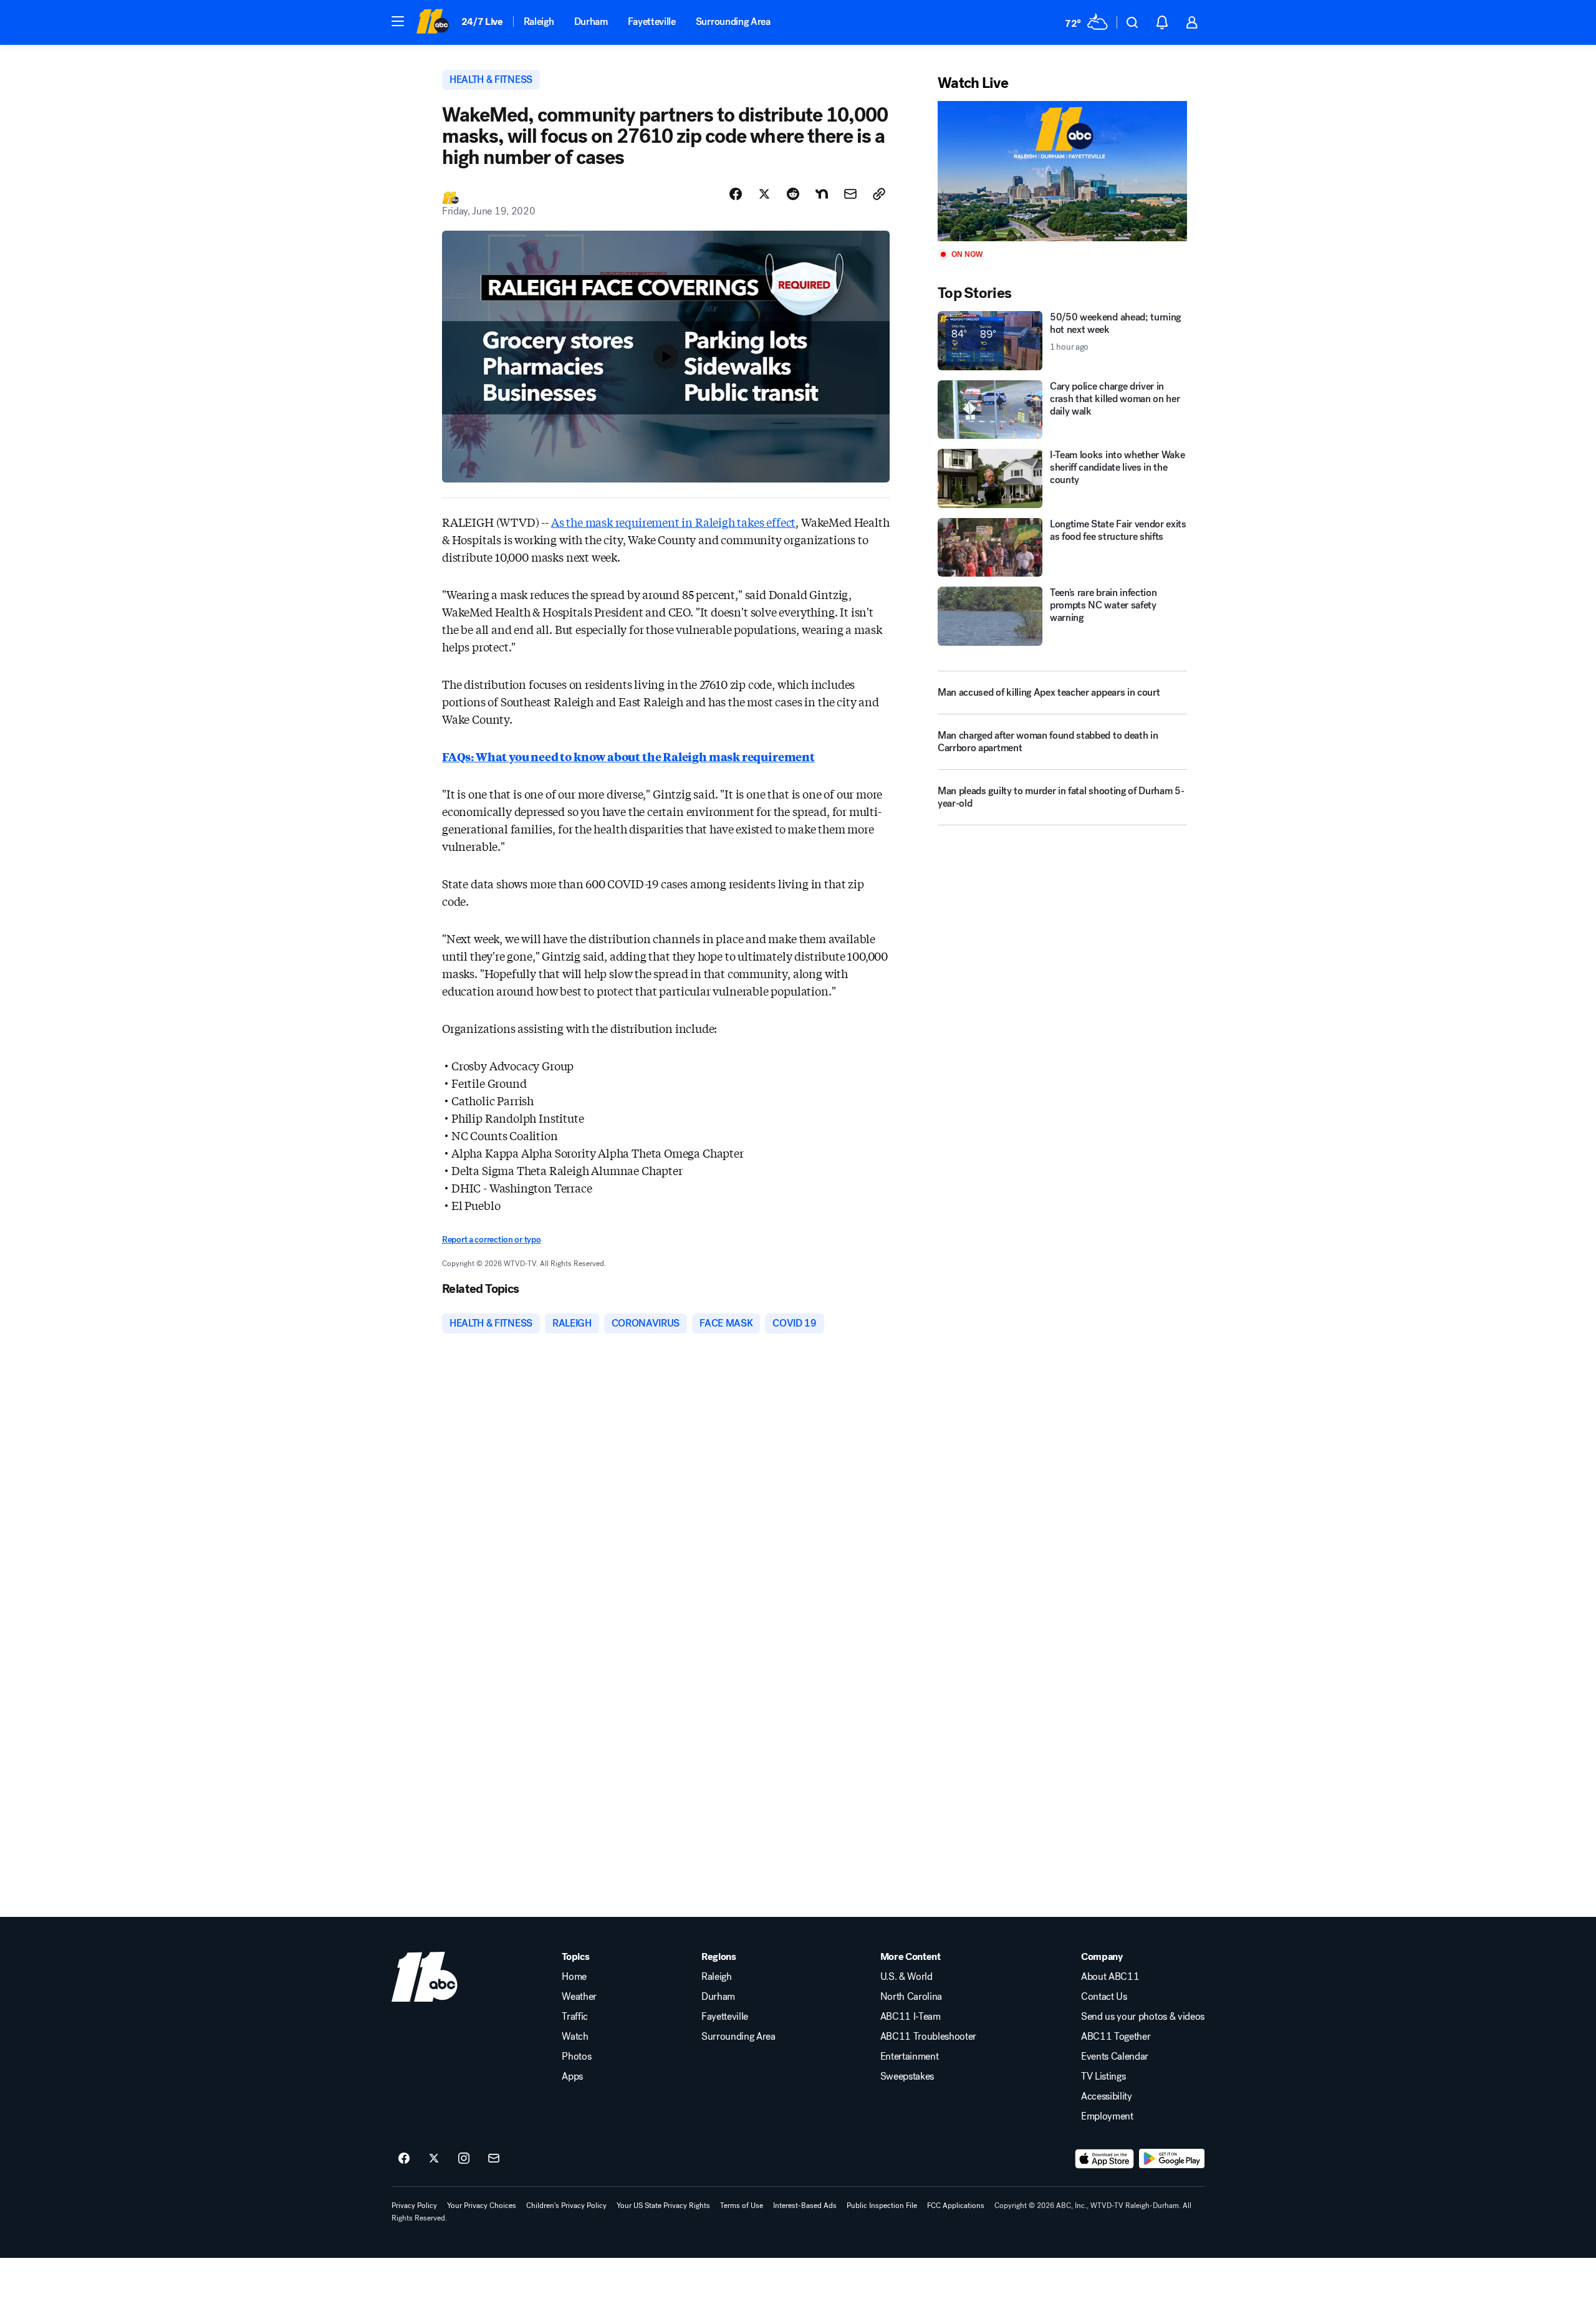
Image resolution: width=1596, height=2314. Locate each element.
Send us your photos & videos (1143, 2017)
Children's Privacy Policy (566, 2206)
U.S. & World (906, 1977)
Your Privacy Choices (482, 2206)
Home (574, 1977)
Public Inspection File (882, 2206)
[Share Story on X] (764, 194)
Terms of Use (742, 2206)
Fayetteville (652, 22)
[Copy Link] (879, 194)
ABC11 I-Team (911, 2017)
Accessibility (1107, 2096)
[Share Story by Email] (850, 194)
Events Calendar (1115, 2057)
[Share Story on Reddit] (793, 194)
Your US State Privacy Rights (663, 2206)
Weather (579, 1997)
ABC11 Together (1116, 2037)
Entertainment (910, 2057)
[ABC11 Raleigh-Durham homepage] (432, 22)
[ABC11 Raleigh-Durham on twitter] (434, 2159)
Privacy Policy (414, 2206)
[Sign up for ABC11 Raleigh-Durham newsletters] (494, 2159)
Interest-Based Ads (805, 2206)
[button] (398, 21)
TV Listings (1103, 2076)
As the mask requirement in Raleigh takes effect (674, 522)
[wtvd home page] (425, 1977)
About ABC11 (1110, 1977)
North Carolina (911, 1997)
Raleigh (539, 22)
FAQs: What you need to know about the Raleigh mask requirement (628, 756)
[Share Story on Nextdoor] (822, 194)
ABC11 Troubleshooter (929, 2037)
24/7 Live (482, 22)
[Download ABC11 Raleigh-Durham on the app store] (1105, 2159)
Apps (572, 2076)
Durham (591, 22)
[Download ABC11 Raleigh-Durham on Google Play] (1172, 2159)
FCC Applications (956, 2206)
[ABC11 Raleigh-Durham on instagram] (464, 2159)
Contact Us (1104, 1997)
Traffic (575, 2017)
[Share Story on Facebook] (736, 194)
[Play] (1062, 171)
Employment (1107, 2116)
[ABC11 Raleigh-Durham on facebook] (404, 2159)
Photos (576, 2057)
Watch (575, 2037)
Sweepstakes (907, 2076)
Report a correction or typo (491, 1240)
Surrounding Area (733, 22)
